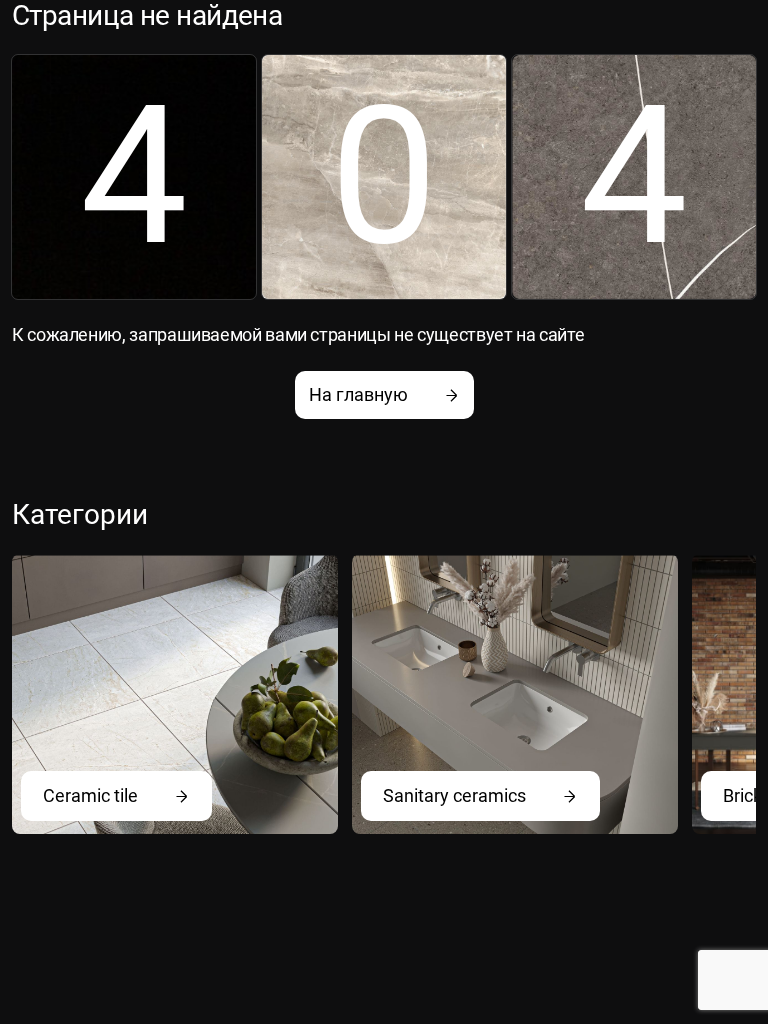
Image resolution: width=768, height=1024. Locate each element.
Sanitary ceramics (454, 795)
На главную (358, 394)
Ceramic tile (90, 795)
